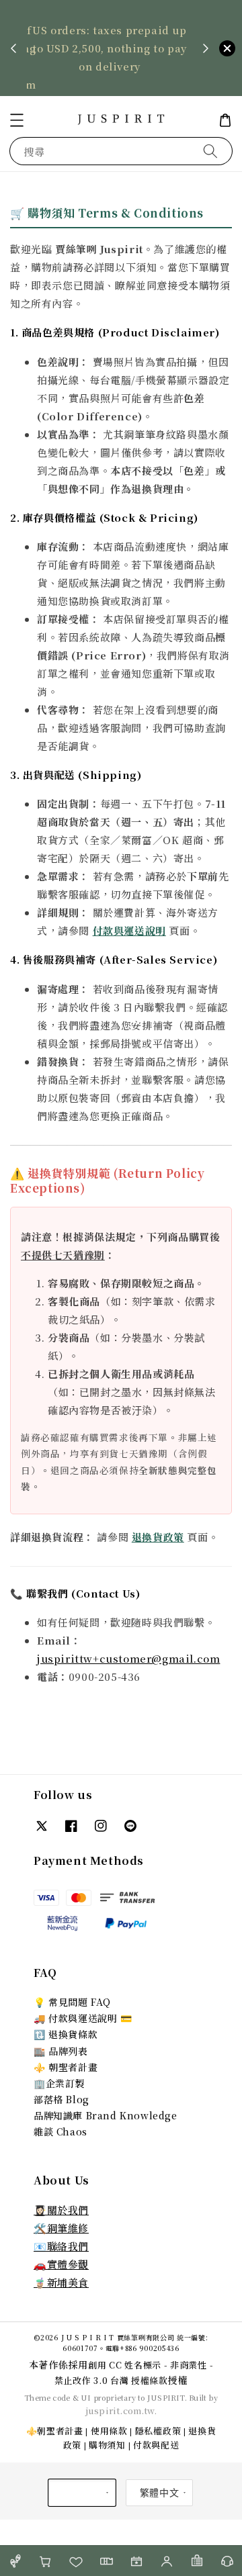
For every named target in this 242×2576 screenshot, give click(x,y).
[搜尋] (210, 151)
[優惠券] (106, 2561)
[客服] (227, 2561)
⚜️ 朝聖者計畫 (66, 2067)
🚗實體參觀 (61, 2264)
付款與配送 (156, 2445)
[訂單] (197, 2561)
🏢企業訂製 (59, 2083)
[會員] (166, 2561)
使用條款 (109, 2431)
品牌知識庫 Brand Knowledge (106, 2115)
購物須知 (107, 2445)
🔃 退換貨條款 (66, 2034)
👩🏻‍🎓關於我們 (61, 2210)
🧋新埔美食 (61, 2282)
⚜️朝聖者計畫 (55, 2431)
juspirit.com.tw (120, 2410)
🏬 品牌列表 (61, 2051)
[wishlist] (76, 2561)
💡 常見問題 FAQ (72, 2002)
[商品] (15, 2561)
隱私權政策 (158, 2431)
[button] (17, 120)
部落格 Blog (62, 2099)
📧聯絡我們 (61, 2246)
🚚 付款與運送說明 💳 (83, 2018)
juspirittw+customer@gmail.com (128, 1658)
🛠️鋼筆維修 (61, 2228)
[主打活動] (136, 2561)
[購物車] (45, 2561)
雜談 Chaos (61, 2131)
